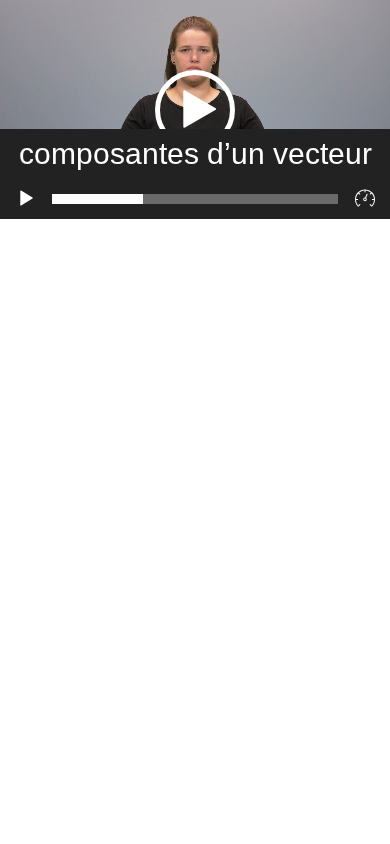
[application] (195, 109)
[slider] (195, 199)
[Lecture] (26, 199)
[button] (195, 110)
